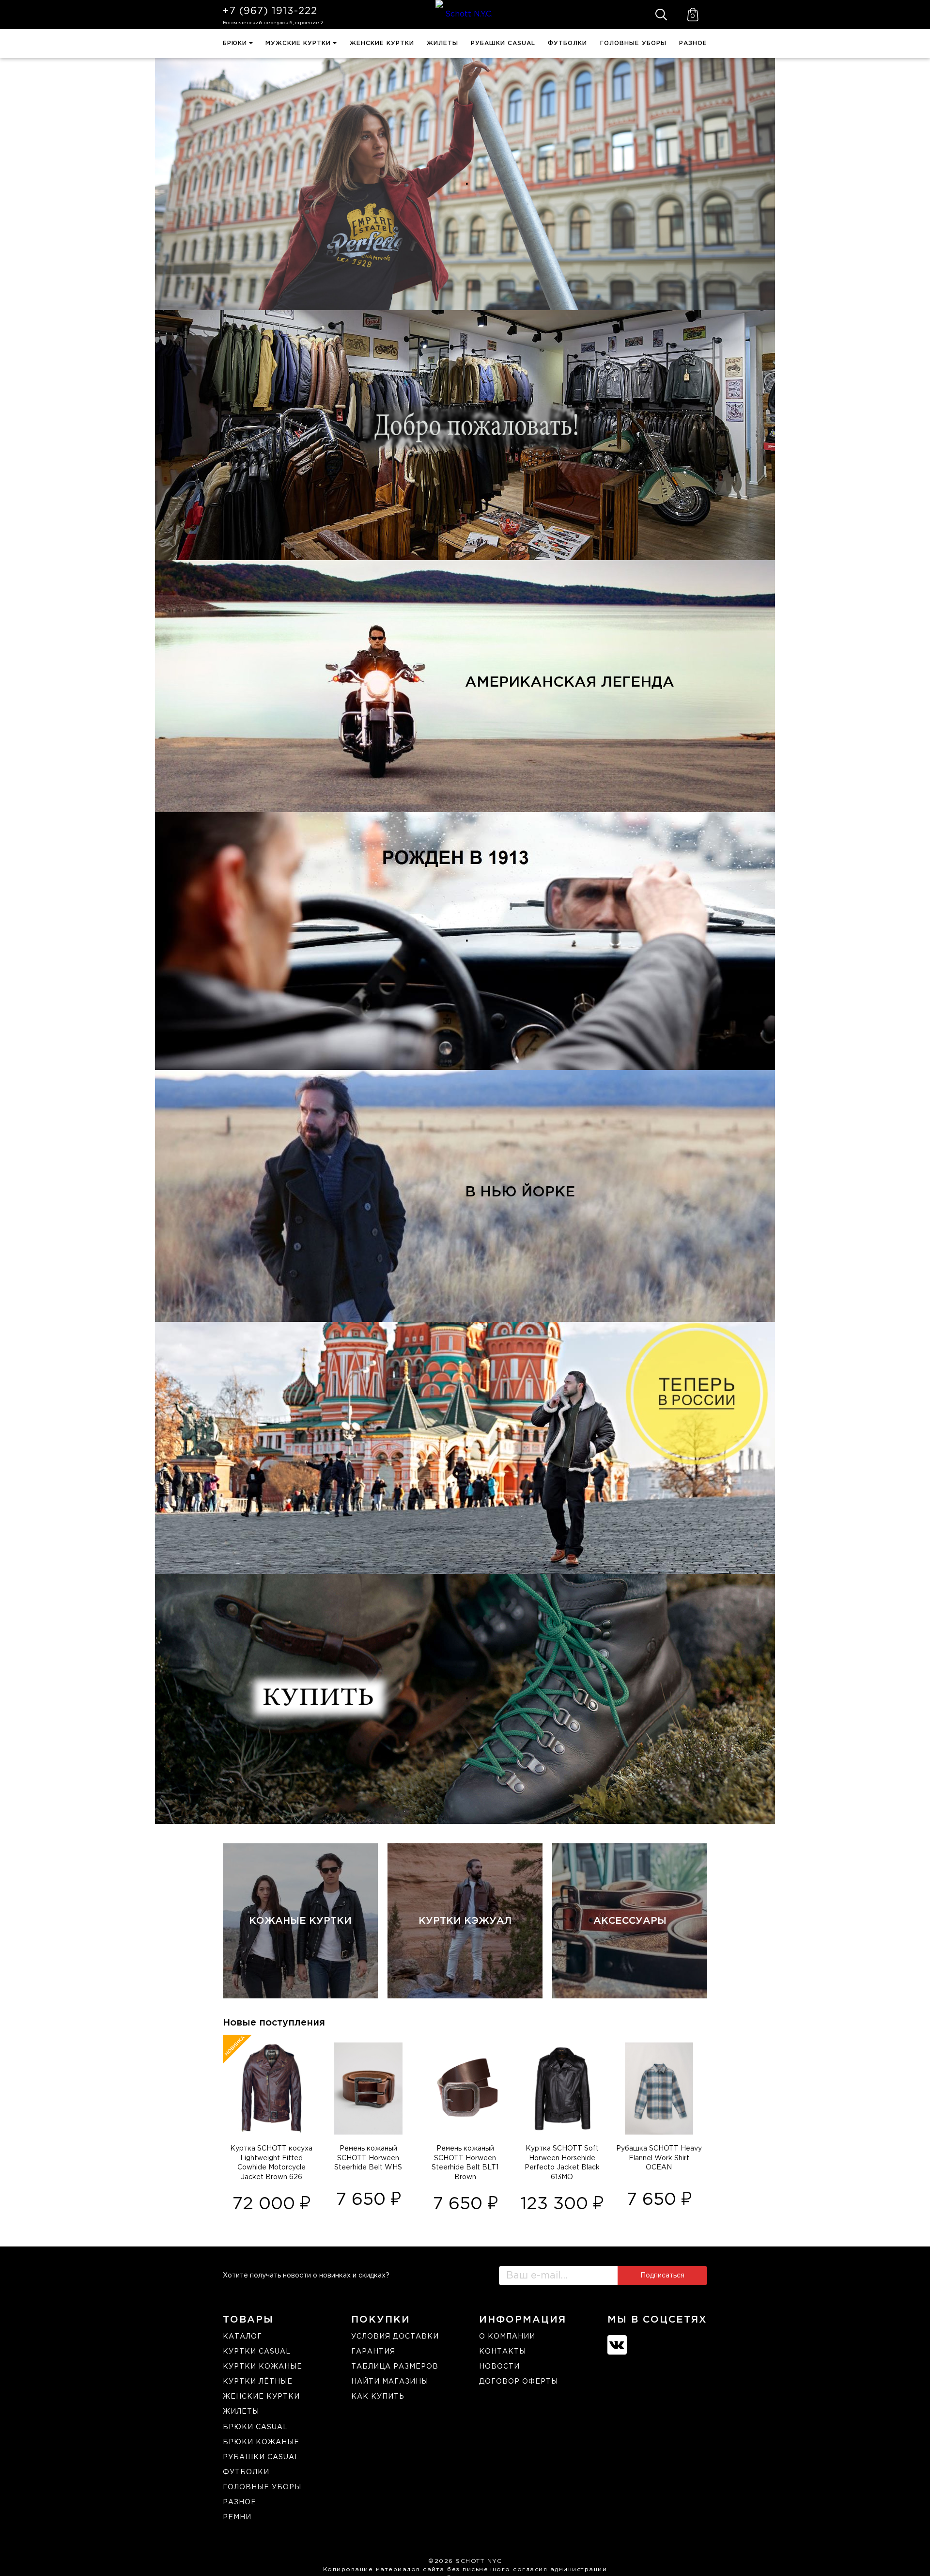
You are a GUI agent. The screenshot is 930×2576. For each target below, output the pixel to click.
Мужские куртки (298, 43)
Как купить (378, 2397)
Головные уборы (633, 43)
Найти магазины (390, 2382)
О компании (507, 2337)
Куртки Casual (257, 2352)
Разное (693, 43)
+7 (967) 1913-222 (270, 11)
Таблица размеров (395, 2367)
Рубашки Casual (503, 43)
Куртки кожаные (263, 2367)
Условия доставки (395, 2337)
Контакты (503, 2352)
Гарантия (373, 2352)
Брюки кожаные (261, 2442)
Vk (617, 2345)
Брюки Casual (255, 2427)
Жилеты (442, 43)
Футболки (567, 43)
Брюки (235, 43)
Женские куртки (382, 43)
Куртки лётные (258, 2382)
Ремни (237, 2517)
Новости (499, 2367)
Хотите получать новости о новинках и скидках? (306, 2276)
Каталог (242, 2337)
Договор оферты (519, 2382)
